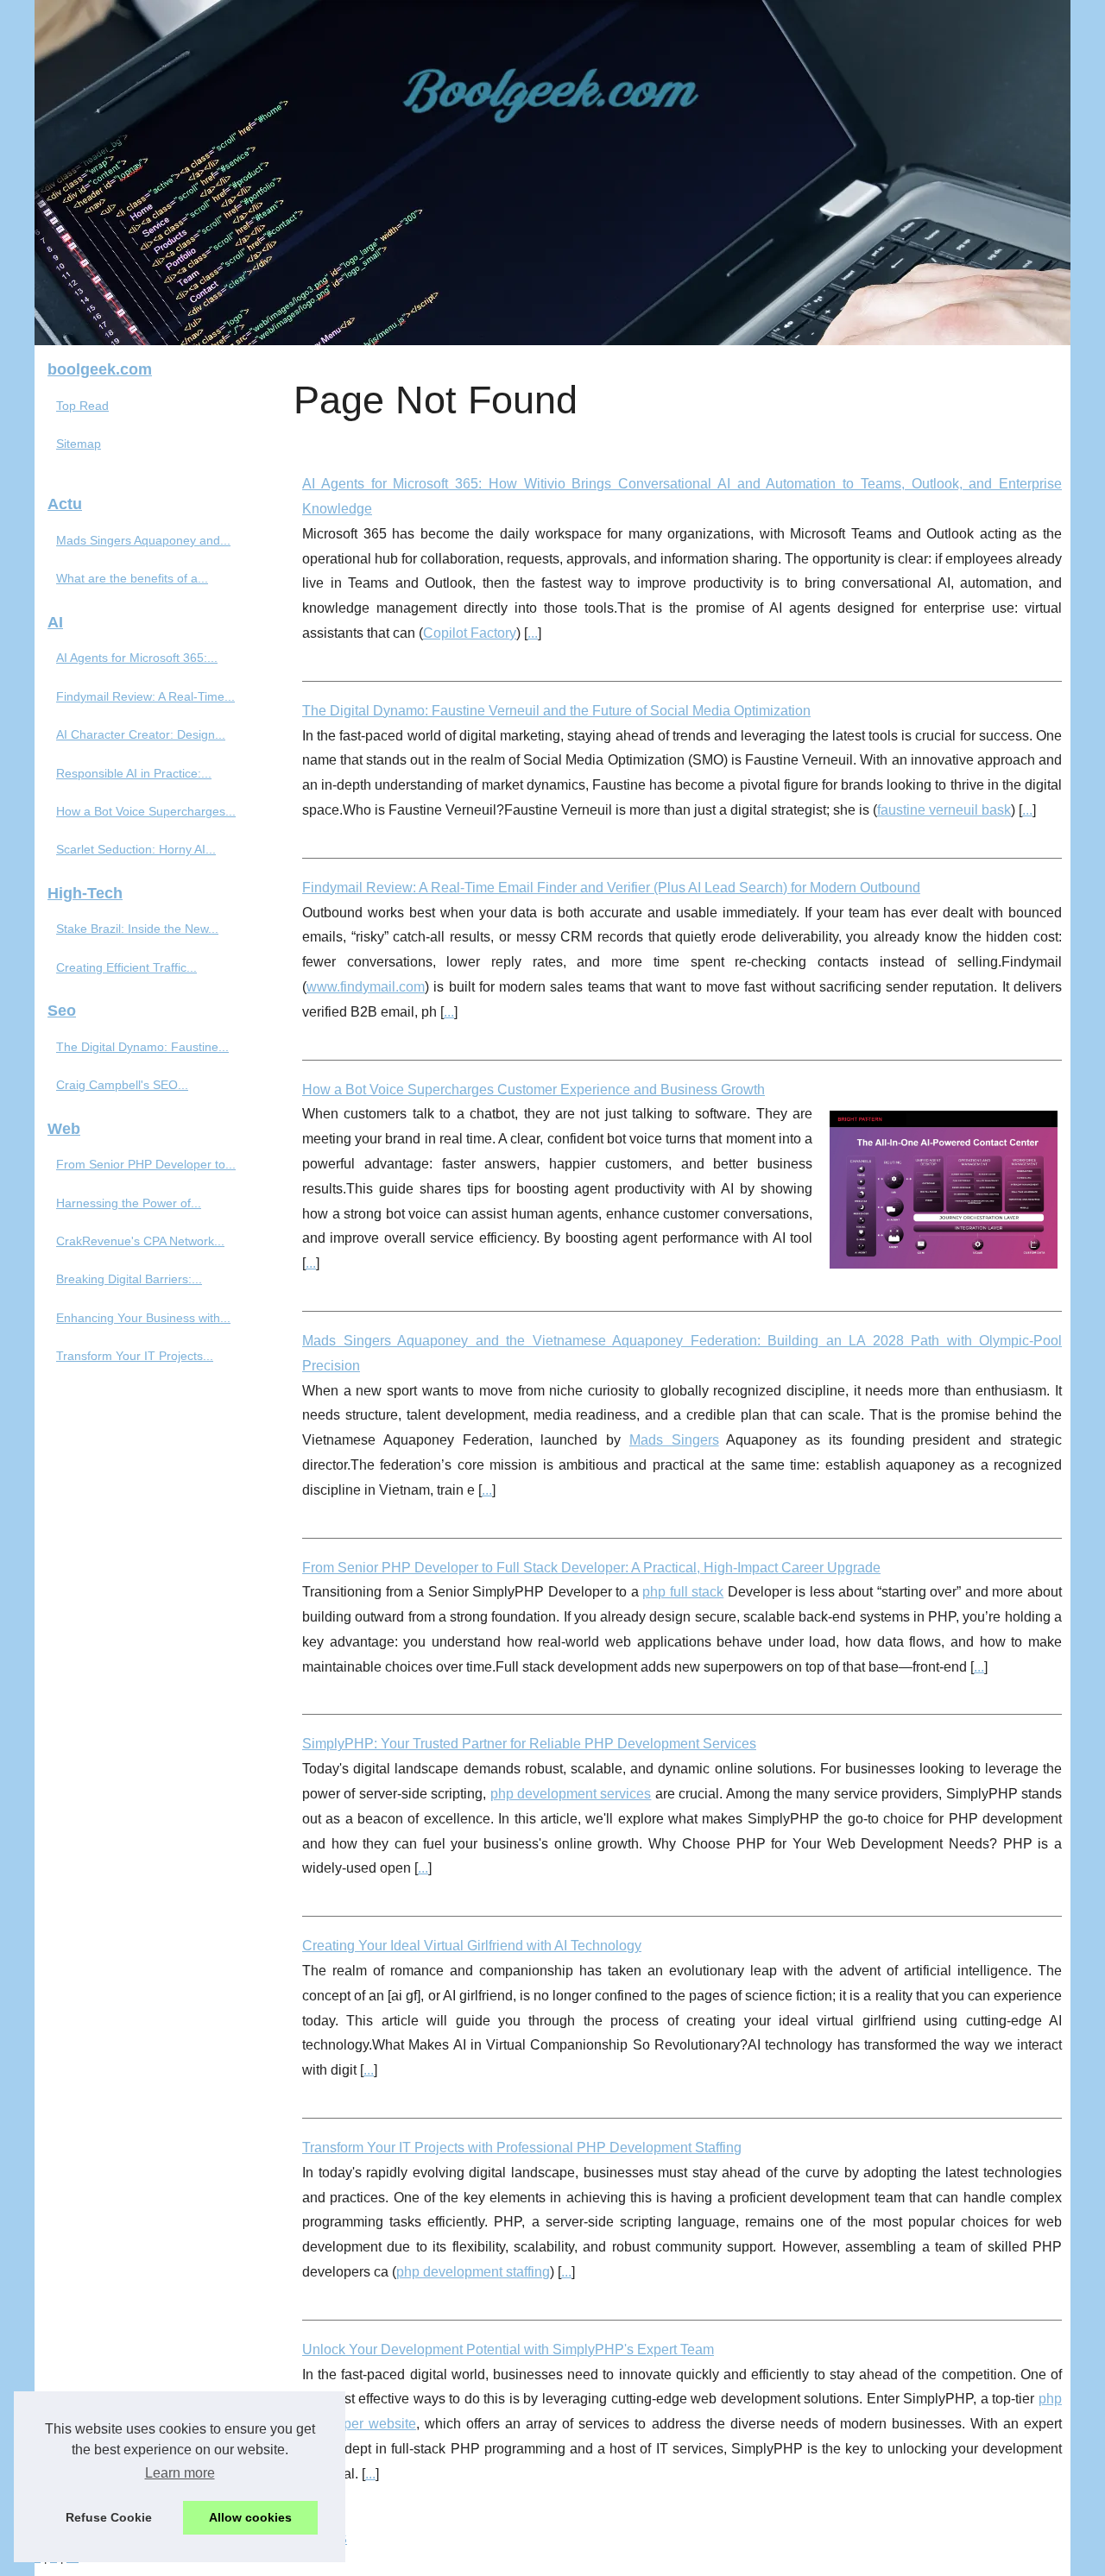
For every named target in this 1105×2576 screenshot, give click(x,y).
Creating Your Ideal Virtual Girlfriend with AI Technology (472, 1946)
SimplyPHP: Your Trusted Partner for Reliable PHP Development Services (529, 1744)
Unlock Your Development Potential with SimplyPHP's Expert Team (508, 2349)
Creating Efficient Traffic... (126, 967)
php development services (571, 1794)
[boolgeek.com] (552, 173)
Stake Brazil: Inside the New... (137, 929)
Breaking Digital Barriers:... (129, 1279)
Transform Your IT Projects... (135, 1356)
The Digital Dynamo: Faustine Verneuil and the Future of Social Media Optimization (556, 711)
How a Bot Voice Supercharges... (146, 811)
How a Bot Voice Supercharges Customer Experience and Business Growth (534, 1090)
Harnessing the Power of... (129, 1203)
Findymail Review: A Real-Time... (145, 696)
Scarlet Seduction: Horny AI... (136, 849)
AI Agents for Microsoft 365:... (137, 658)
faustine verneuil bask (944, 810)
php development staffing (473, 2272)
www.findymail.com (366, 987)
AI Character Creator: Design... (141, 734)
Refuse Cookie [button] (109, 2517)
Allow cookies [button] (250, 2517)
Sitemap (79, 444)
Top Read (82, 406)
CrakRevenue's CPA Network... (140, 1241)
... (533, 633)
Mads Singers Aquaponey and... (143, 540)
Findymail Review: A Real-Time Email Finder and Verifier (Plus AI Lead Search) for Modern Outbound (611, 888)
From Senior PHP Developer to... (146, 1164)
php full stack (683, 1592)
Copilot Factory (470, 633)
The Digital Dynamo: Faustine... (142, 1047)
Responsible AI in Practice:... (134, 773)
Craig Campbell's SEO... (122, 1085)
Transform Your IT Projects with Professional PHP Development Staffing (522, 2148)
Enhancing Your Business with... (143, 1318)
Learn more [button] (180, 2473)
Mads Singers (674, 1440)
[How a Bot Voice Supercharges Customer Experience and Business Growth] (944, 1187)
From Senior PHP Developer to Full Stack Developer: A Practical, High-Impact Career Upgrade (591, 1568)
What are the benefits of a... (132, 578)
